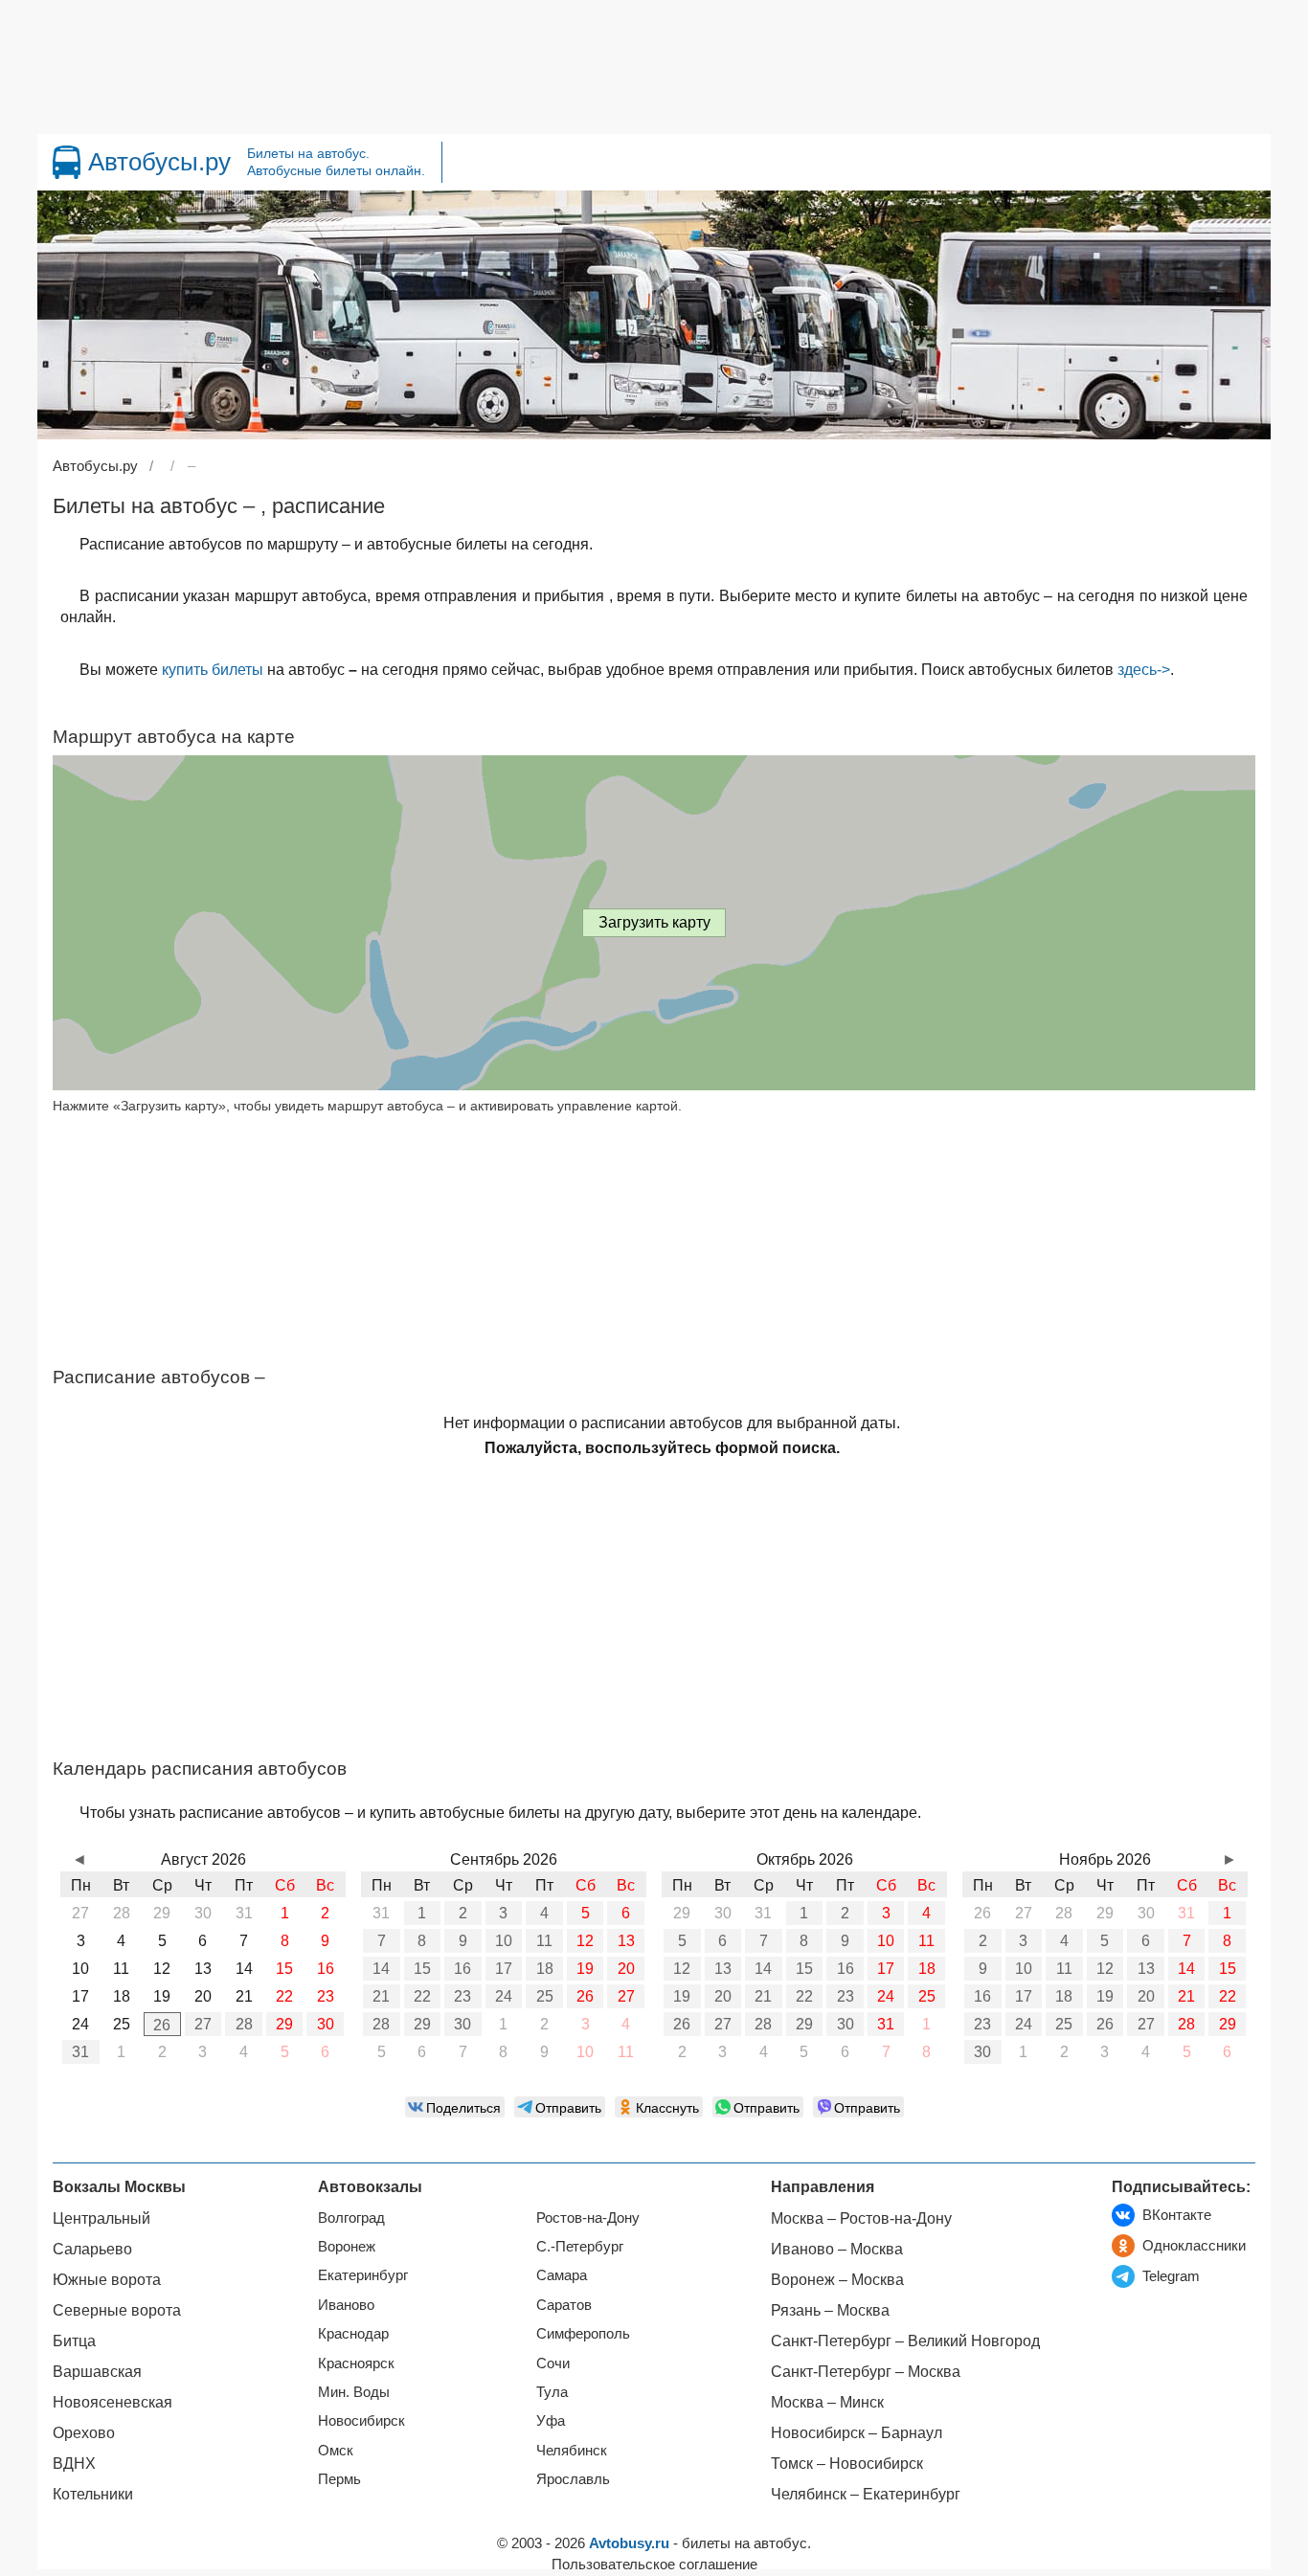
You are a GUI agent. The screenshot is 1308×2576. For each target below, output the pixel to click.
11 (544, 1941)
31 (80, 2052)
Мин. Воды (354, 2392)
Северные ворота (117, 2310)
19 (585, 1969)
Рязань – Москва (830, 2310)
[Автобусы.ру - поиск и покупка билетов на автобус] (67, 162)
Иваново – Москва (837, 2249)
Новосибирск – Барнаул (857, 2433)
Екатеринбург (363, 2275)
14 (381, 1969)
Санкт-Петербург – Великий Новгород (905, 2341)
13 (626, 1941)
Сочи (553, 2363)
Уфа (551, 2420)
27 (203, 2024)
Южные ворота (107, 2280)
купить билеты (213, 670)
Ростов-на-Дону (588, 2218)
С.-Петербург (580, 2246)
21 (381, 1996)
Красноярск (356, 2363)
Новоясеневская (113, 2402)
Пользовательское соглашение (654, 2564)
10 (504, 1941)
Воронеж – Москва (837, 2280)
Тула (552, 2392)
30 (326, 2024)
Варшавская (97, 2372)
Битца (74, 2341)
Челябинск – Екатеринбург (866, 2494)
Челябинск (572, 2450)
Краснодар (353, 2333)
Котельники (93, 2494)
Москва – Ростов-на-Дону (861, 2218)
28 (244, 2024)
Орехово (84, 2433)
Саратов (564, 2305)
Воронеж (347, 2246)
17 (504, 1969)
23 (462, 1996)
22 (422, 1996)
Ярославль (573, 2479)
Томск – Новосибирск (847, 2464)
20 (626, 1969)
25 (545, 1996)
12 (585, 1941)
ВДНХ (74, 2464)
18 (545, 1969)
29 (284, 2024)
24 (504, 1996)
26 (162, 2025)
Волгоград (351, 2218)
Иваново (346, 2305)
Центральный (101, 2218)
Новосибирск (361, 2420)
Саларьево (92, 2249)
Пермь (339, 2479)
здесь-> (1144, 670)
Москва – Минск (827, 2402)
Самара (562, 2275)
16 (462, 1969)
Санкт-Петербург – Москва (866, 2372)
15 (422, 1969)
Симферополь (583, 2333)
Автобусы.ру (159, 162)
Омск (336, 2450)
